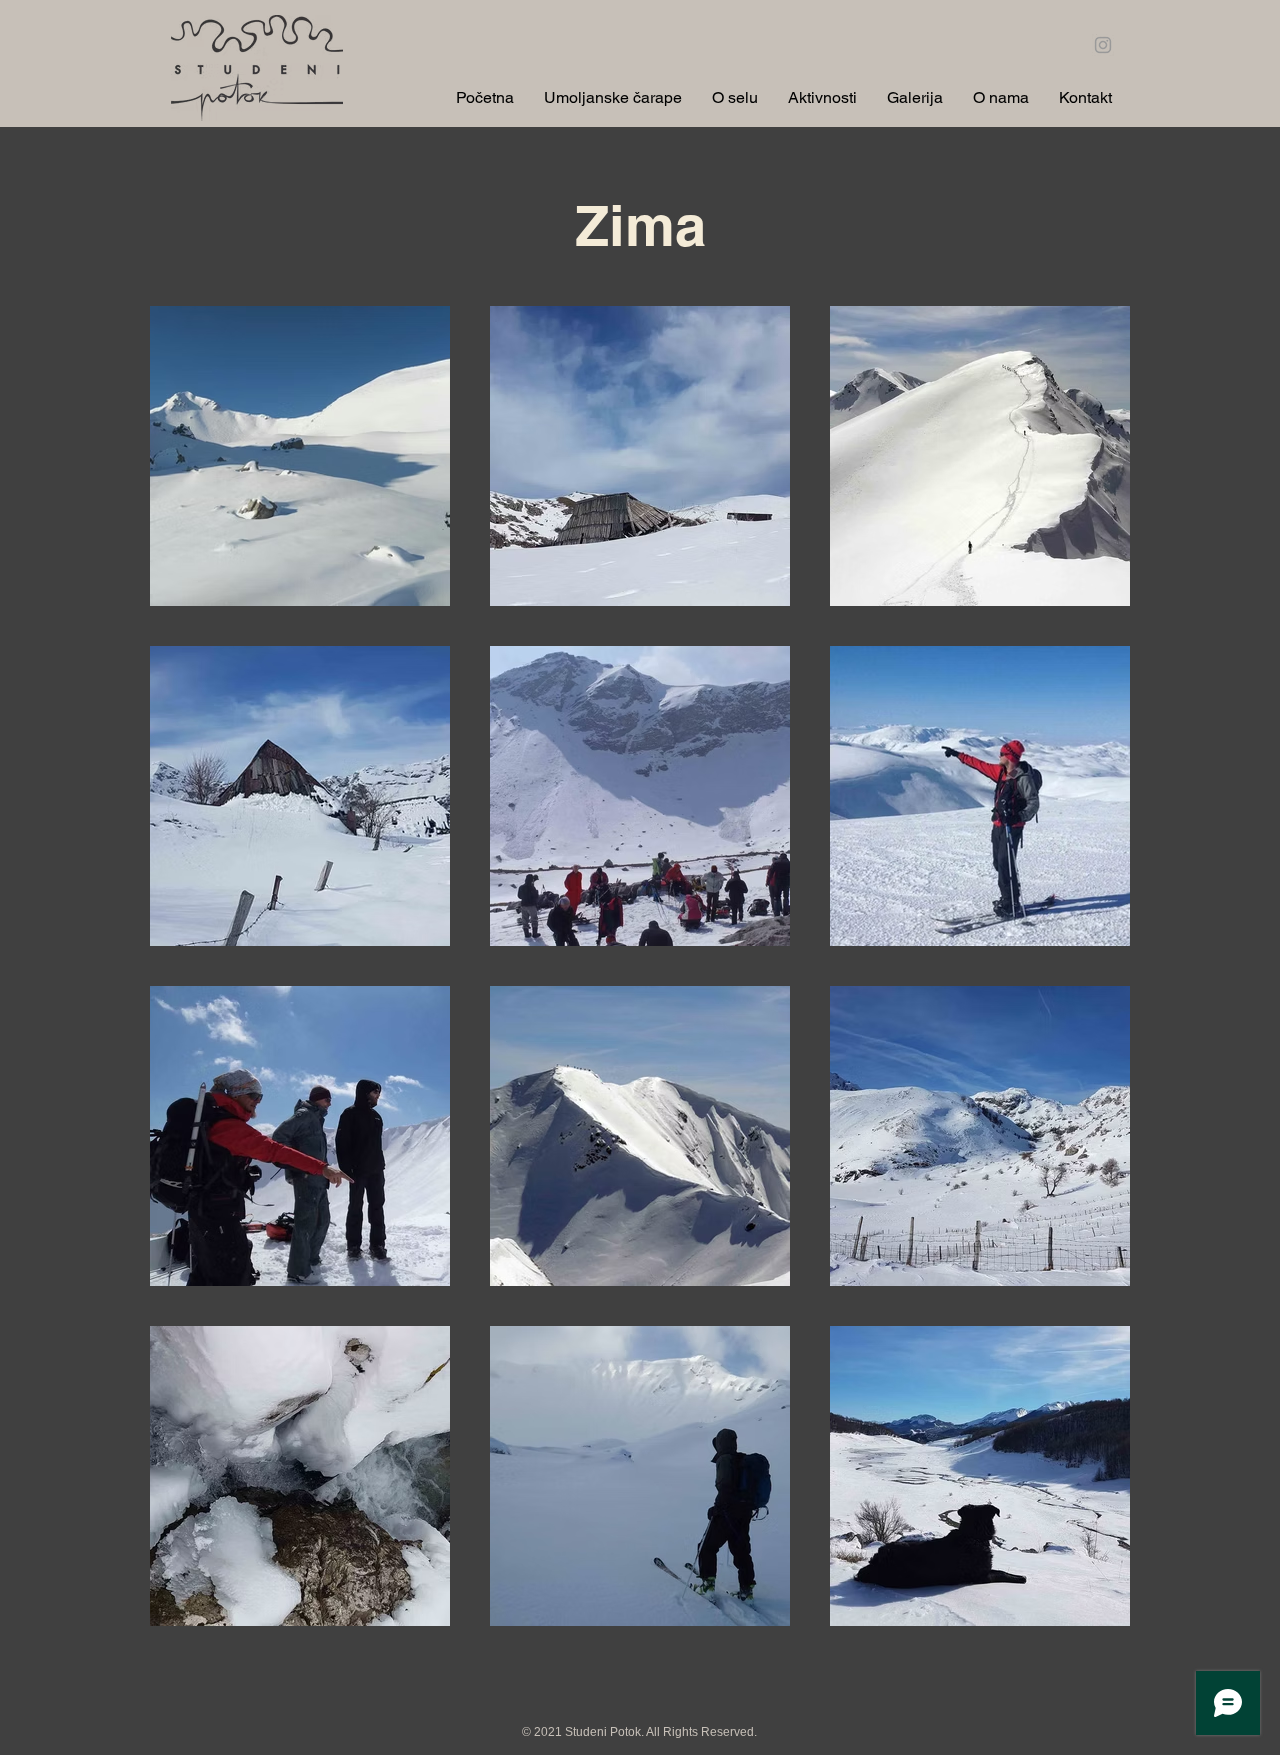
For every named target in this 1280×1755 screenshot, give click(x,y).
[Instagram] (1103, 45)
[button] (735, 95)
